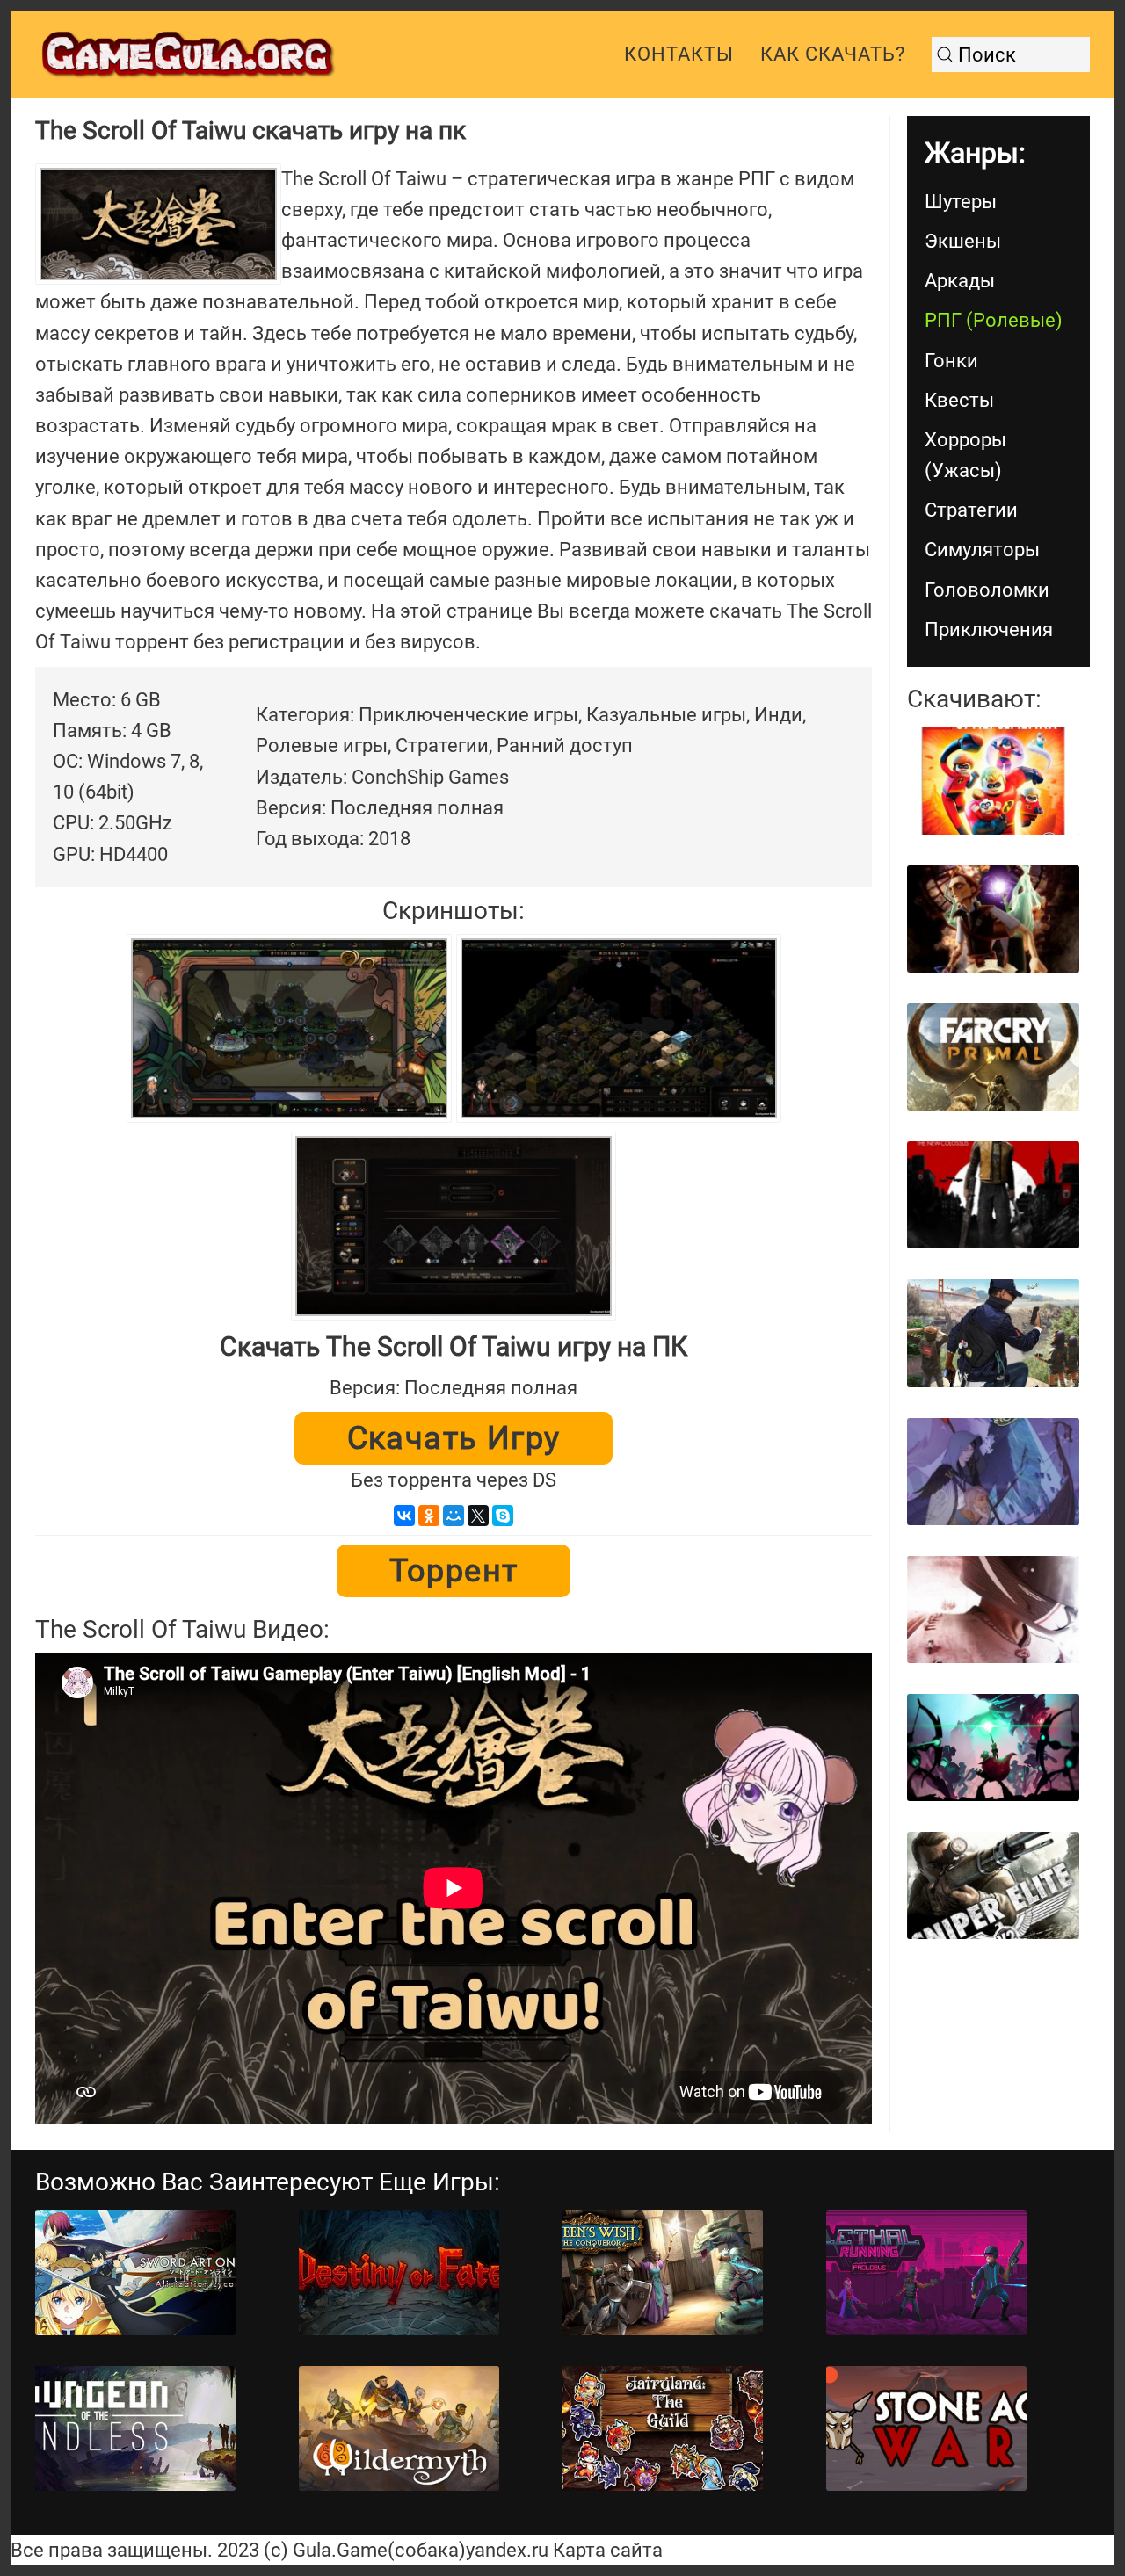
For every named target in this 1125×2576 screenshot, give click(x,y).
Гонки (951, 361)
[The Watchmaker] (993, 919)
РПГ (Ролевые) (994, 320)
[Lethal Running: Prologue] (926, 2272)
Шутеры (961, 202)
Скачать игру (454, 1438)
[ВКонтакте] (404, 1516)
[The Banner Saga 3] (993, 1472)
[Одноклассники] (429, 1516)
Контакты (679, 54)
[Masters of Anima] (993, 1747)
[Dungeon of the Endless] (135, 2429)
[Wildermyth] (399, 2429)
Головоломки (987, 590)
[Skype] (503, 1516)
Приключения (989, 630)
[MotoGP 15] (993, 1610)
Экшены (963, 241)
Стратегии (971, 510)
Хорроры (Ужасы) (965, 455)
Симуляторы (982, 550)
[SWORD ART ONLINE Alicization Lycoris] (135, 2272)
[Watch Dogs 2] (993, 1333)
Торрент (454, 1571)
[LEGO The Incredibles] (993, 781)
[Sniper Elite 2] (993, 1885)
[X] (478, 1516)
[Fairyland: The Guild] (663, 2429)
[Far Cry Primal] (993, 1057)
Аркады (960, 281)
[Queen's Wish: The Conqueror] (663, 2272)
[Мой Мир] (454, 1516)
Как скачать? (833, 54)
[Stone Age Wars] (926, 2429)
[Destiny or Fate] (399, 2272)
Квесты (959, 400)
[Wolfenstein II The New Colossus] (993, 1195)
